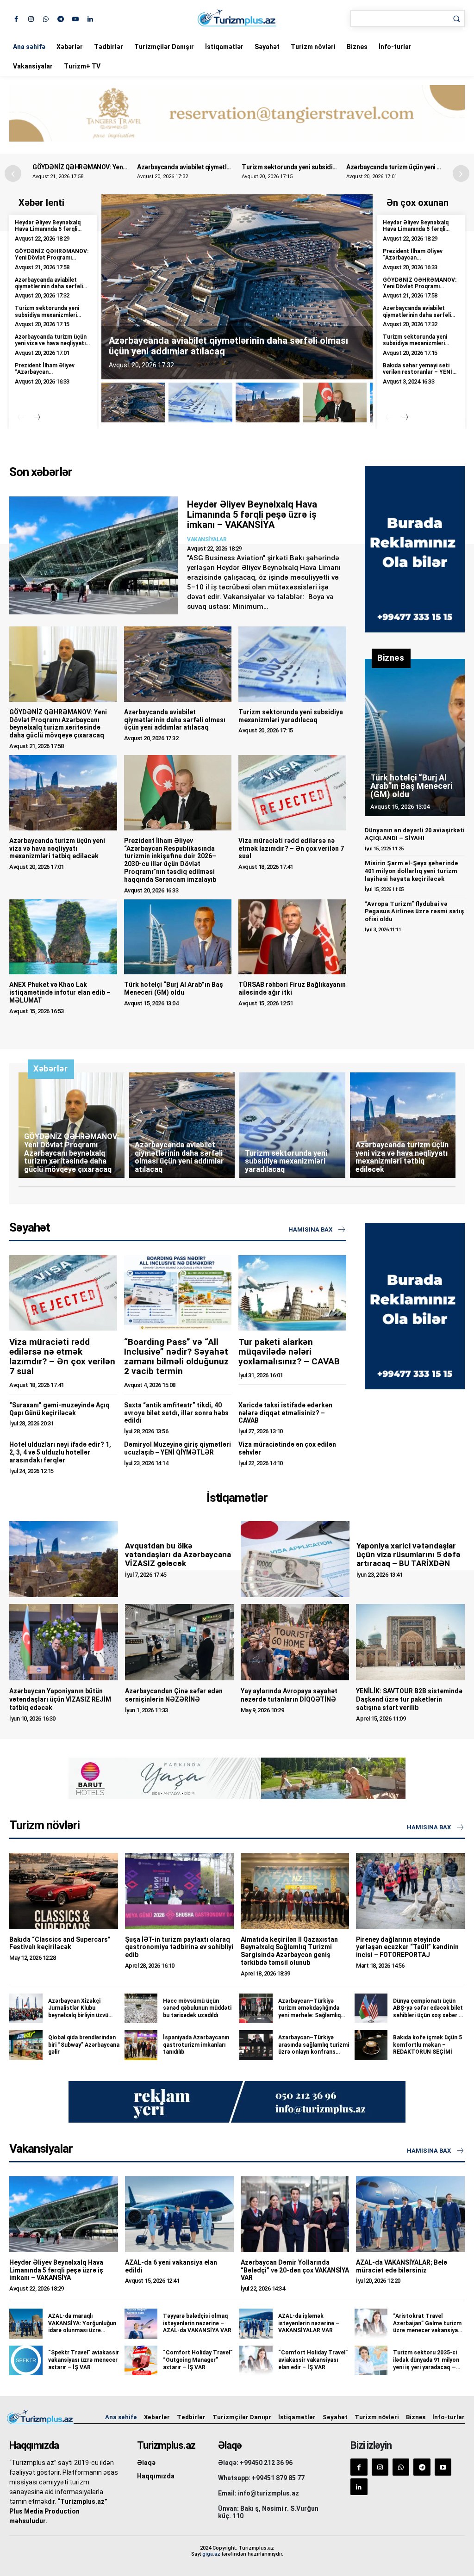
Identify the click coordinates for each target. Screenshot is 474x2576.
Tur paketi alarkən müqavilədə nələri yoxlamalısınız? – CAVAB (289, 1352)
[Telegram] (60, 18)
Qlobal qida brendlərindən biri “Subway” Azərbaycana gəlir (84, 2045)
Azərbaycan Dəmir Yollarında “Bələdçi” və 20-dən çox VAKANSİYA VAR (295, 2270)
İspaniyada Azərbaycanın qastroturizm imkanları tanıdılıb (196, 2045)
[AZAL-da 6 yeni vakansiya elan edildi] (179, 2214)
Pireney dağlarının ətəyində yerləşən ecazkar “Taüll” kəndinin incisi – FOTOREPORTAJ (407, 1947)
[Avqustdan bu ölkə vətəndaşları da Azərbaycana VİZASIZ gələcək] (64, 1559)
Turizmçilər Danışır (164, 47)
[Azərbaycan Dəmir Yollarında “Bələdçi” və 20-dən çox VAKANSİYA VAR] (295, 2214)
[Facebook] (16, 18)
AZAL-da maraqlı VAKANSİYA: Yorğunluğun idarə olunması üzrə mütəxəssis (82, 2327)
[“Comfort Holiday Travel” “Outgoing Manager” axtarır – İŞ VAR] (141, 2360)
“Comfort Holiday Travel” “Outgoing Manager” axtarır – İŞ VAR (198, 2360)
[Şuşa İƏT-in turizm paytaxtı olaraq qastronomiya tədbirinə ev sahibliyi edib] (179, 1891)
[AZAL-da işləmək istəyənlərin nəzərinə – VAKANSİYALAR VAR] (256, 2323)
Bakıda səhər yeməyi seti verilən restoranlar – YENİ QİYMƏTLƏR (418, 372)
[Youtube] (75, 18)
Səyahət (267, 47)
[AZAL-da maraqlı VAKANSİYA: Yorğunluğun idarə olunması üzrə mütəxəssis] (26, 2323)
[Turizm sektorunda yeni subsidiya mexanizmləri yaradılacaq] (292, 664)
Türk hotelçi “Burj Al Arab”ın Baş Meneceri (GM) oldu (174, 988)
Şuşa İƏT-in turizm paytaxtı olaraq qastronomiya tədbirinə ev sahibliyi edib (179, 1947)
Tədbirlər (109, 47)
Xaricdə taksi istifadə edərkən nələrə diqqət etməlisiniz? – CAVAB (285, 1413)
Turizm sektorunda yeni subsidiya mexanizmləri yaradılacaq (223, 167)
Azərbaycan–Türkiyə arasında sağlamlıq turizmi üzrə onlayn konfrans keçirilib (314, 2048)
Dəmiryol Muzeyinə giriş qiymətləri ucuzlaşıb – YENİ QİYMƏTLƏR (178, 1448)
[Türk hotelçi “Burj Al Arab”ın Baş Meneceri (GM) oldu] (178, 937)
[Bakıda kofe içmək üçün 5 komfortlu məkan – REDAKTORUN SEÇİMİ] (371, 2045)
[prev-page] (21, 418)
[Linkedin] (90, 18)
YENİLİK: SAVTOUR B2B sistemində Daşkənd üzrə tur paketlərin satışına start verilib (409, 1699)
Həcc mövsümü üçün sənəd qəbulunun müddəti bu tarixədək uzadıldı (197, 2008)
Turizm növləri (313, 47)
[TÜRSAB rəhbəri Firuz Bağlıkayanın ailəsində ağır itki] (292, 937)
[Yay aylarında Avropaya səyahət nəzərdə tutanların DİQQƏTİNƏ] (295, 1642)
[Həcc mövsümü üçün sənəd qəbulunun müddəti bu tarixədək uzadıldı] (141, 2008)
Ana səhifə (29, 47)
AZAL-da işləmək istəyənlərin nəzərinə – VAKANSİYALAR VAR (309, 2323)
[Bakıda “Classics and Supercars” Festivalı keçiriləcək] (64, 1891)
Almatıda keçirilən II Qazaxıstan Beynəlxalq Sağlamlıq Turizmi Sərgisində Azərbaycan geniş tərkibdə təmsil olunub (289, 1951)
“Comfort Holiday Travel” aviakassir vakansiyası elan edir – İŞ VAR (313, 2360)
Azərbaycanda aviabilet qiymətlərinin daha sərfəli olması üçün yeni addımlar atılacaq (49, 290)
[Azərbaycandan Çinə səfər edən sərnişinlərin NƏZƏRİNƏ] (179, 1642)
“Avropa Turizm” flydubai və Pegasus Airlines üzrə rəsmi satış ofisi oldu (414, 912)
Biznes (357, 47)
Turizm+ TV (82, 66)
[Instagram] (31, 18)
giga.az (211, 2554)
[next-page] (37, 418)
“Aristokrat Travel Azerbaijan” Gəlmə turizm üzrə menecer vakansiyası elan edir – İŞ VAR (428, 2327)
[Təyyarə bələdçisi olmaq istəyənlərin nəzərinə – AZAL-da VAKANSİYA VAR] (141, 2323)
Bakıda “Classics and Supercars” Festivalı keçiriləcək (60, 1943)
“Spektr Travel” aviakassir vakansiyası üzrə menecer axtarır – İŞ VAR (84, 2360)
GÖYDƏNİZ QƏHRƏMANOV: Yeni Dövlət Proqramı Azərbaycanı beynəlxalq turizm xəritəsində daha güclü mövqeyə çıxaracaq (58, 724)
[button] (461, 173)
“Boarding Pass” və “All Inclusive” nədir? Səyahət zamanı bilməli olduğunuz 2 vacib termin (176, 1356)
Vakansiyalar (33, 66)
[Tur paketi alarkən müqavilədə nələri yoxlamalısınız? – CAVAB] (292, 1293)
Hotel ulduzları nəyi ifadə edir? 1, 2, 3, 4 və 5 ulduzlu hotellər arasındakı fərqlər (60, 1452)
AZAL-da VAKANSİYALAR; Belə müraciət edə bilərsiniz (402, 2266)
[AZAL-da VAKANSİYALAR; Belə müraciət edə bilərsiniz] (410, 2214)
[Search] (456, 19)
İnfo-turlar (395, 47)
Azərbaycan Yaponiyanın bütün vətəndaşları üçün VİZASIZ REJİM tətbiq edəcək (60, 1699)
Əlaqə (146, 2463)
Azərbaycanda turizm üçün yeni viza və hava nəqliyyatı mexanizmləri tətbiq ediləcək (51, 347)
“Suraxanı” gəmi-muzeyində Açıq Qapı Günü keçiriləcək (59, 1409)
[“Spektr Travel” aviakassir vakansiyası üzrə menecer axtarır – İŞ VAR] (26, 2360)
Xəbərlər (70, 47)
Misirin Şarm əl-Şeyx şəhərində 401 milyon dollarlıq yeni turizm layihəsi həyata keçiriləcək (412, 871)
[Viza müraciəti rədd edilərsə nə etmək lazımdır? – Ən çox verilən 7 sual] (292, 793)
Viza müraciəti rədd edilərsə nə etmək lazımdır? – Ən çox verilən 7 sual (291, 848)
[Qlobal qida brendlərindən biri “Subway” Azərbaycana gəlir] (26, 2045)
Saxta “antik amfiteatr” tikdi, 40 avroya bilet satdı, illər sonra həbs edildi (176, 1413)
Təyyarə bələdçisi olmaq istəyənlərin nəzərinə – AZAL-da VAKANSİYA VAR (197, 2323)
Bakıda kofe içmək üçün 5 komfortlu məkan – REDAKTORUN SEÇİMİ (427, 2045)
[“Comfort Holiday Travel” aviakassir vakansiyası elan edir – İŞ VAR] (256, 2360)
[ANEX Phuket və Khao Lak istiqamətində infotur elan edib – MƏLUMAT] (63, 937)
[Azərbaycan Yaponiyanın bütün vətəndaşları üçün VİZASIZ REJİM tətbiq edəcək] (64, 1642)
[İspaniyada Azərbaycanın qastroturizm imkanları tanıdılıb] (141, 2045)
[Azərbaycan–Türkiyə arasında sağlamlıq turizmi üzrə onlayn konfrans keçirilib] (256, 2045)
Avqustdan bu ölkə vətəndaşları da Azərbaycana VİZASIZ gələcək (178, 1554)
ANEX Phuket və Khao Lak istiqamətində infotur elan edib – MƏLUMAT (60, 992)
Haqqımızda (156, 2476)
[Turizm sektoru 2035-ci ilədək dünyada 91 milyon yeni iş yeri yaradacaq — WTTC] (371, 2360)
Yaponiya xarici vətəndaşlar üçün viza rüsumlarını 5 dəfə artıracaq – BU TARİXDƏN (409, 1554)
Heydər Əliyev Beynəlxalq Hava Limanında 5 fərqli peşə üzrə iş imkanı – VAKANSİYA (48, 232)
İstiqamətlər (224, 47)
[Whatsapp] (46, 18)
